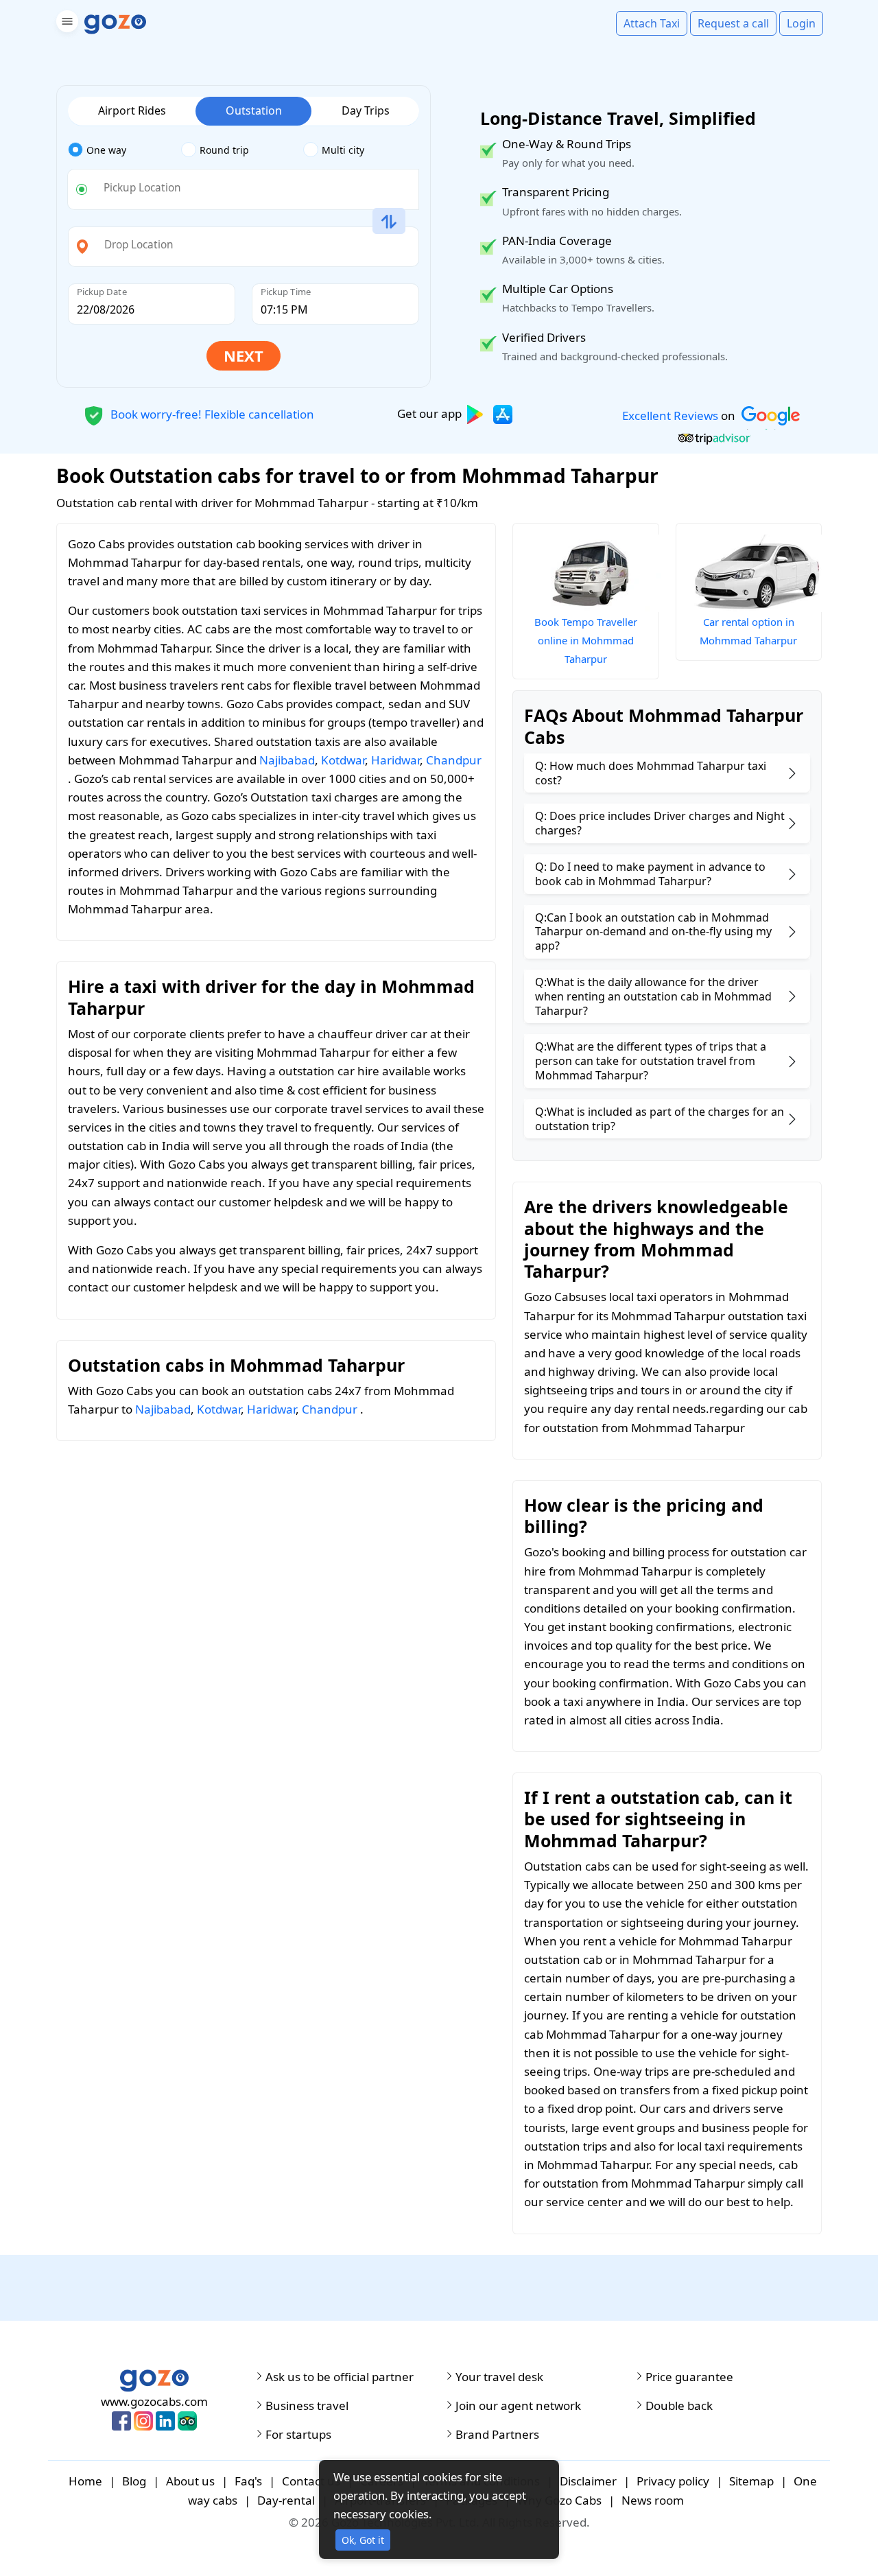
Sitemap (751, 2481)
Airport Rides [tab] (132, 110)
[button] (66, 24)
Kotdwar (343, 760)
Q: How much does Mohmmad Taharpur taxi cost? (651, 773)
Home (85, 2481)
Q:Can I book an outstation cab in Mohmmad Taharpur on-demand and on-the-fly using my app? (653, 932)
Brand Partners (497, 2435)
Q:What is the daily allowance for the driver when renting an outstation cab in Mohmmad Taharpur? (653, 996)
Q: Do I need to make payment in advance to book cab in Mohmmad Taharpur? (650, 874)
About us (190, 2481)
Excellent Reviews (670, 415)
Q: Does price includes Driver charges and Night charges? (660, 823)
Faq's (248, 2481)
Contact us (311, 2481)
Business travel (307, 2406)
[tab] (124, 150)
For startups (298, 2435)
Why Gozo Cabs (559, 2500)
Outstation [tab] (254, 110)
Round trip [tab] (224, 150)
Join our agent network (518, 2406)
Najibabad (287, 760)
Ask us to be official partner (340, 2377)
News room (653, 2500)
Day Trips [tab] (366, 110)
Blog (134, 2481)
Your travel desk (499, 2377)
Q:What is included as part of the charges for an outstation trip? (660, 1119)
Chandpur (454, 760)
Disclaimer (588, 2481)
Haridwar (395, 760)
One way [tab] (106, 150)
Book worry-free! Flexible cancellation (211, 413)
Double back (679, 2406)
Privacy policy (673, 2481)
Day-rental (286, 2500)
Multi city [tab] (343, 150)
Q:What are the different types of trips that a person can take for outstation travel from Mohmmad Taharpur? (651, 1061)
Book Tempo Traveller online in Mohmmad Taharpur (586, 640)
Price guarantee (689, 2377)
